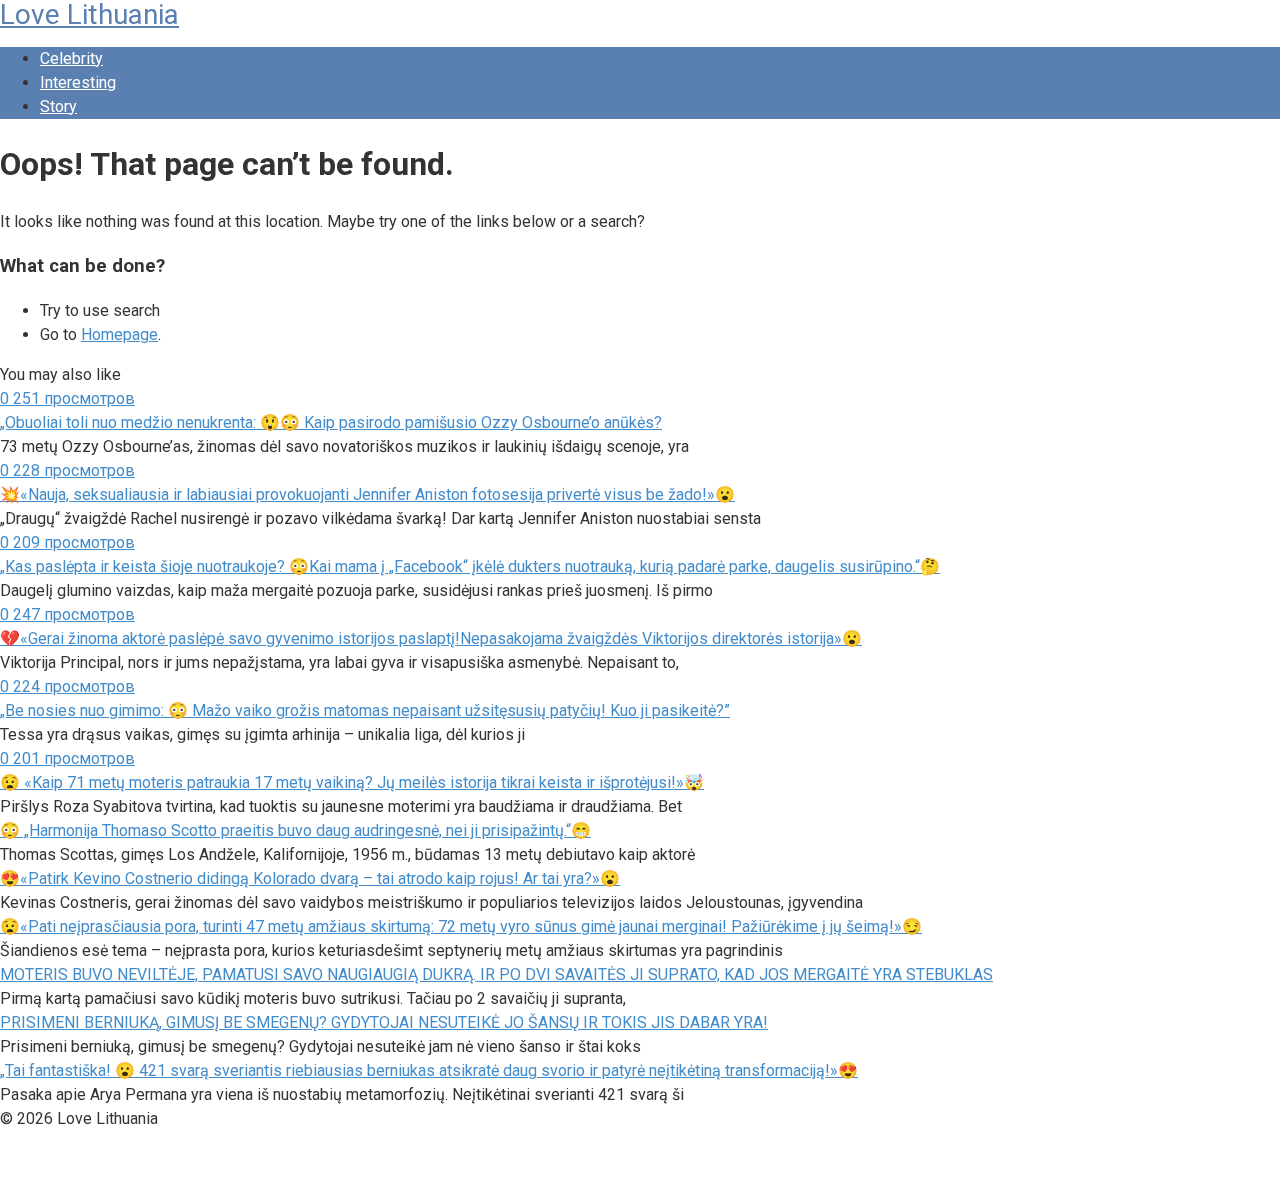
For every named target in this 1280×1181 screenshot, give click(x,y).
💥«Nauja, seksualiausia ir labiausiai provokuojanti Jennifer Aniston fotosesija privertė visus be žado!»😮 (367, 494)
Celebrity (71, 58)
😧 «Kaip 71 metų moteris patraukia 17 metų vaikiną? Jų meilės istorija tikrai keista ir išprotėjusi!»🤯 (352, 782)
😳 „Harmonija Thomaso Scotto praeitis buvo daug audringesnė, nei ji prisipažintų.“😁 (295, 830)
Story (58, 106)
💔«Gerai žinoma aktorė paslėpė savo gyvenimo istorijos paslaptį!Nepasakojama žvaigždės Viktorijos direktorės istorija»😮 (431, 638)
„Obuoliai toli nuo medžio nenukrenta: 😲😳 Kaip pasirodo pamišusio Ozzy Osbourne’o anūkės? (331, 422)
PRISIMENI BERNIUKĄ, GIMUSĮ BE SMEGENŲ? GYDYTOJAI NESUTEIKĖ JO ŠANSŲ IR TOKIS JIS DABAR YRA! (384, 1022)
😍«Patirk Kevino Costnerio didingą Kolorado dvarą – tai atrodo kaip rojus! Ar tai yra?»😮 (310, 878)
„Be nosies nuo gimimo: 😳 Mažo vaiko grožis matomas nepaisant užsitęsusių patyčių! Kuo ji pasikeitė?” (365, 710)
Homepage (119, 334)
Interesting (78, 82)
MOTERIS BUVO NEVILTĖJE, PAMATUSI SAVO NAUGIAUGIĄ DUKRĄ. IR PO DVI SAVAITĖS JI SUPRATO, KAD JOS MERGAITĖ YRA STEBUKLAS (496, 974)
